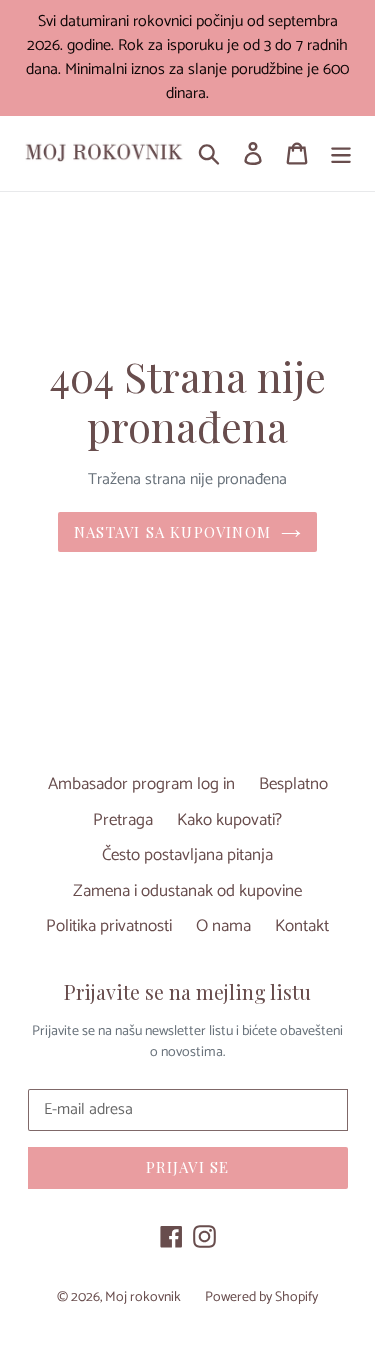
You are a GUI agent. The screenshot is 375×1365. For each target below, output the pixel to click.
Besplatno (293, 784)
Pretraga (123, 820)
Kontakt (302, 926)
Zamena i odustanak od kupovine (187, 891)
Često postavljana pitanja (187, 855)
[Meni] (341, 154)
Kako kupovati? (229, 820)
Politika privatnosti (109, 926)
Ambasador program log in (141, 784)
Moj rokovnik (143, 1297)
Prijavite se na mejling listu (187, 992)
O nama (223, 926)
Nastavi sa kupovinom (172, 532)
